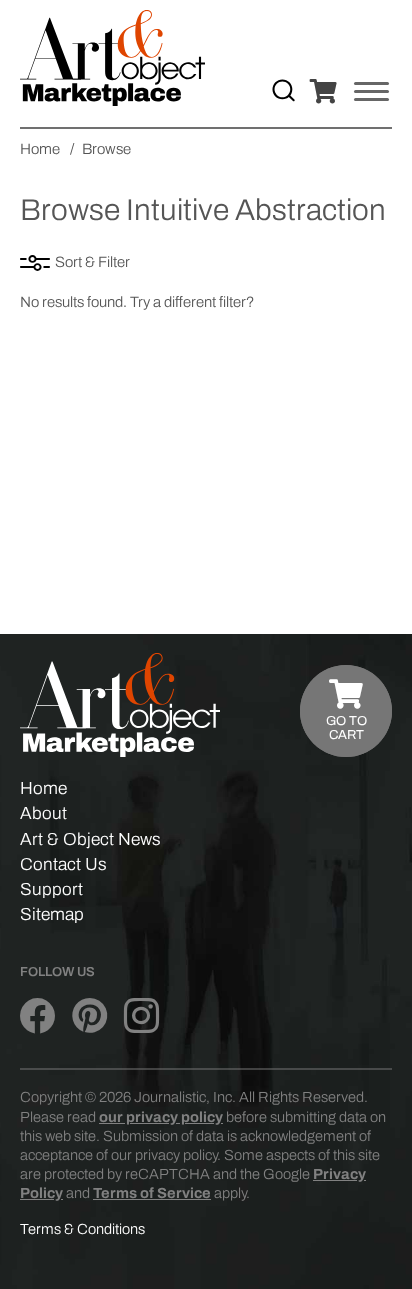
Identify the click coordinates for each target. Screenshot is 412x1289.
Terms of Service (152, 1193)
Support (51, 889)
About (43, 813)
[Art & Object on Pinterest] (89, 1017)
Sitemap (52, 914)
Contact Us (63, 864)
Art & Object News (90, 839)
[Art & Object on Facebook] (37, 1017)
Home (43, 788)
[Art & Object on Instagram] (141, 1017)
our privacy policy (161, 1117)
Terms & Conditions (82, 1229)
